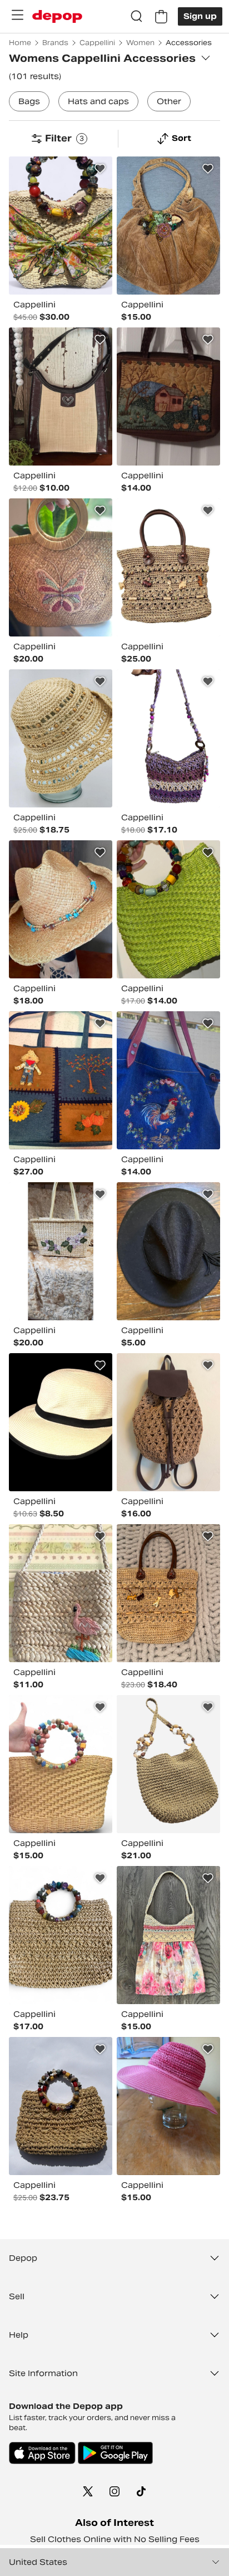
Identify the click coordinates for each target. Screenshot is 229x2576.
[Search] (137, 17)
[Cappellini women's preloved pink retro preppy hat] (168, 2106)
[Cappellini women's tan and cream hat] (61, 738)
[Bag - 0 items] (161, 17)
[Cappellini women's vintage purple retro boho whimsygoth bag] (61, 1251)
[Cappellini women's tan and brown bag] (61, 567)
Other (169, 101)
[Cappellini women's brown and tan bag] (168, 1422)
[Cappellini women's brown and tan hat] (61, 909)
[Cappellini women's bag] (168, 1080)
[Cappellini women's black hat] (168, 1251)
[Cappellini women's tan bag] (168, 567)
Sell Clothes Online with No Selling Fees (115, 2539)
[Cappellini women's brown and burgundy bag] (61, 396)
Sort (181, 138)
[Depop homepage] (57, 16)
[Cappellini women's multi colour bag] (61, 226)
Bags (29, 101)
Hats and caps (98, 101)
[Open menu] (17, 15)
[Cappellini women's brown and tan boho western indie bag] (168, 226)
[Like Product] (100, 169)
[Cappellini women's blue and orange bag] (61, 1080)
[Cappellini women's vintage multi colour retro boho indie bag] (61, 2106)
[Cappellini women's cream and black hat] (61, 1422)
